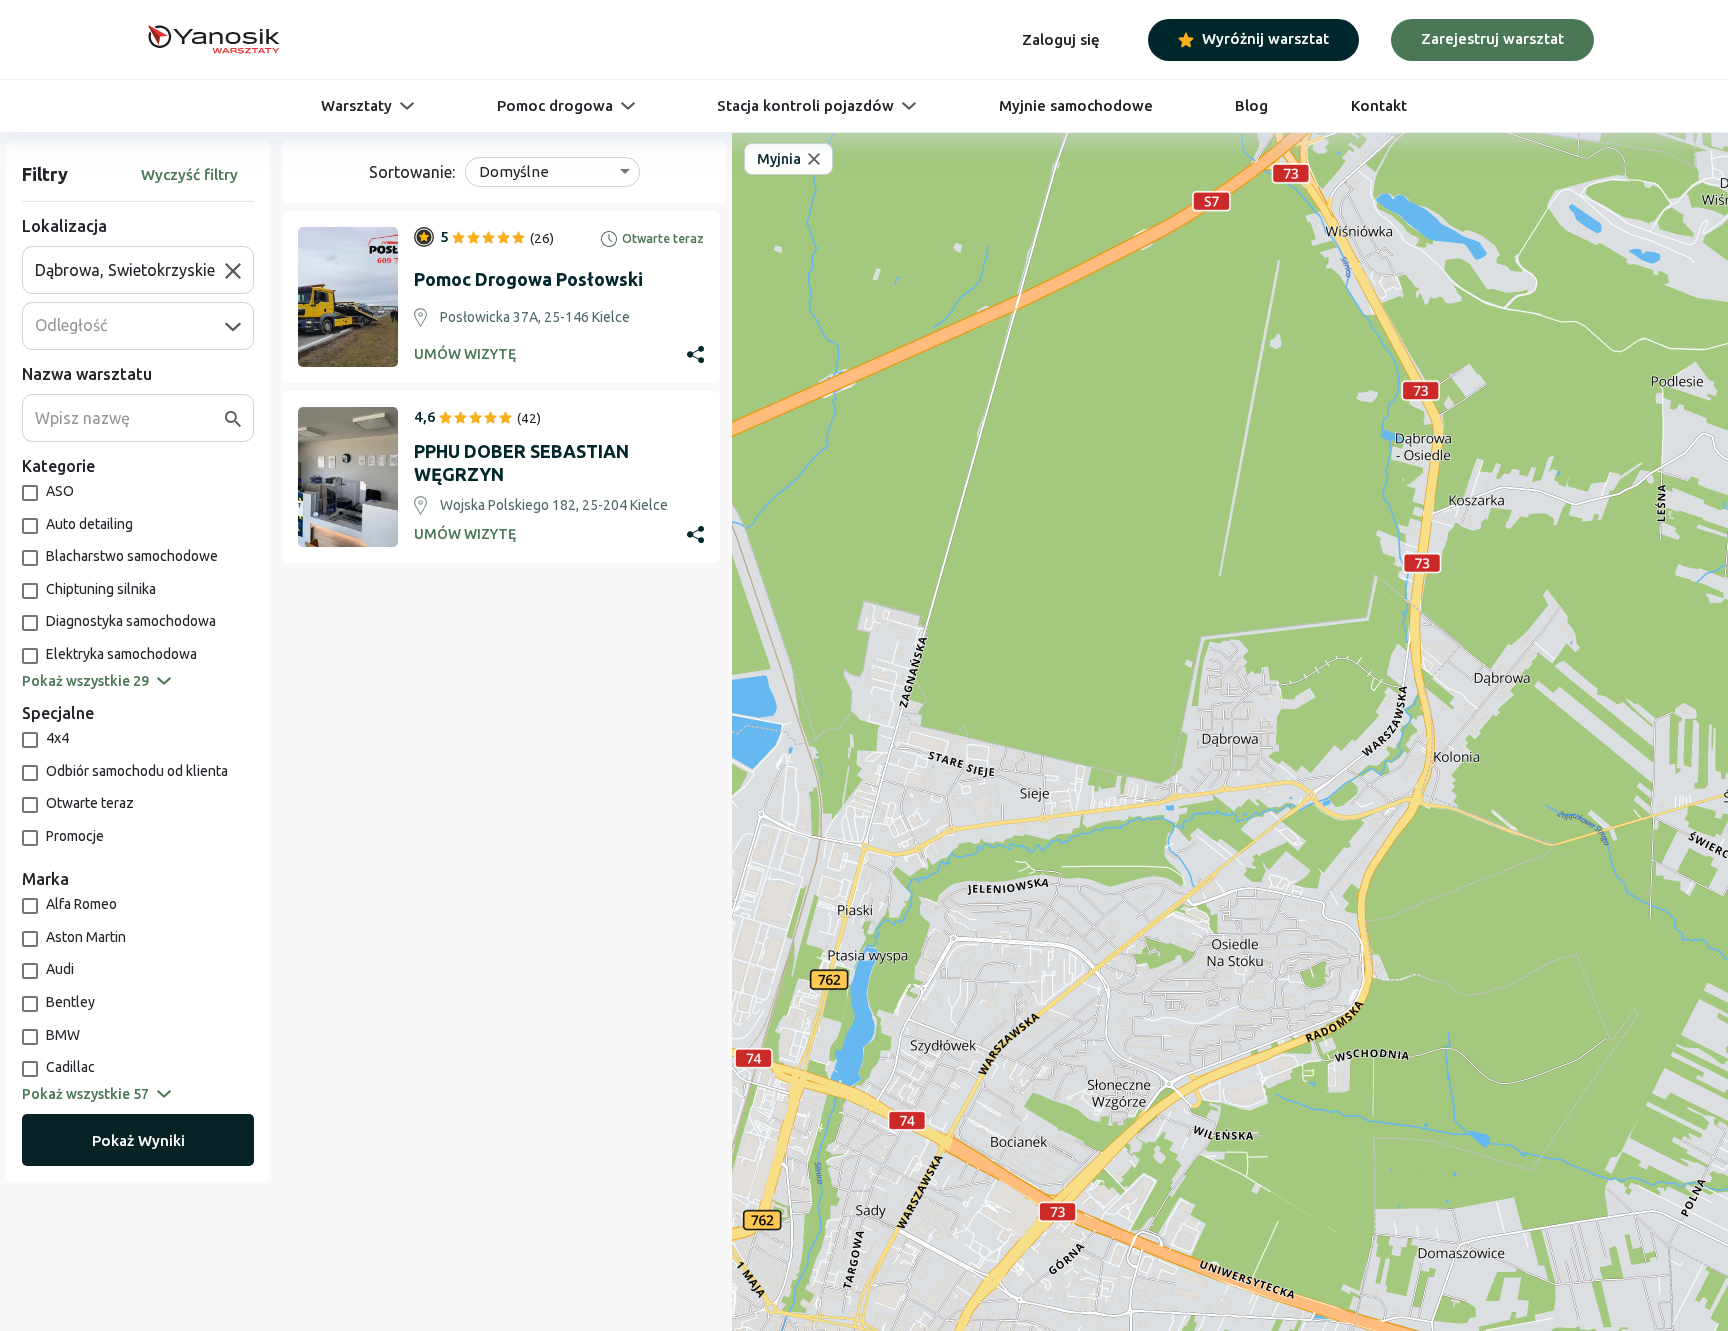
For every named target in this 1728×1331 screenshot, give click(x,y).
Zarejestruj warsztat (1492, 38)
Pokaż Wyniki (138, 1140)
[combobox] (130, 270)
